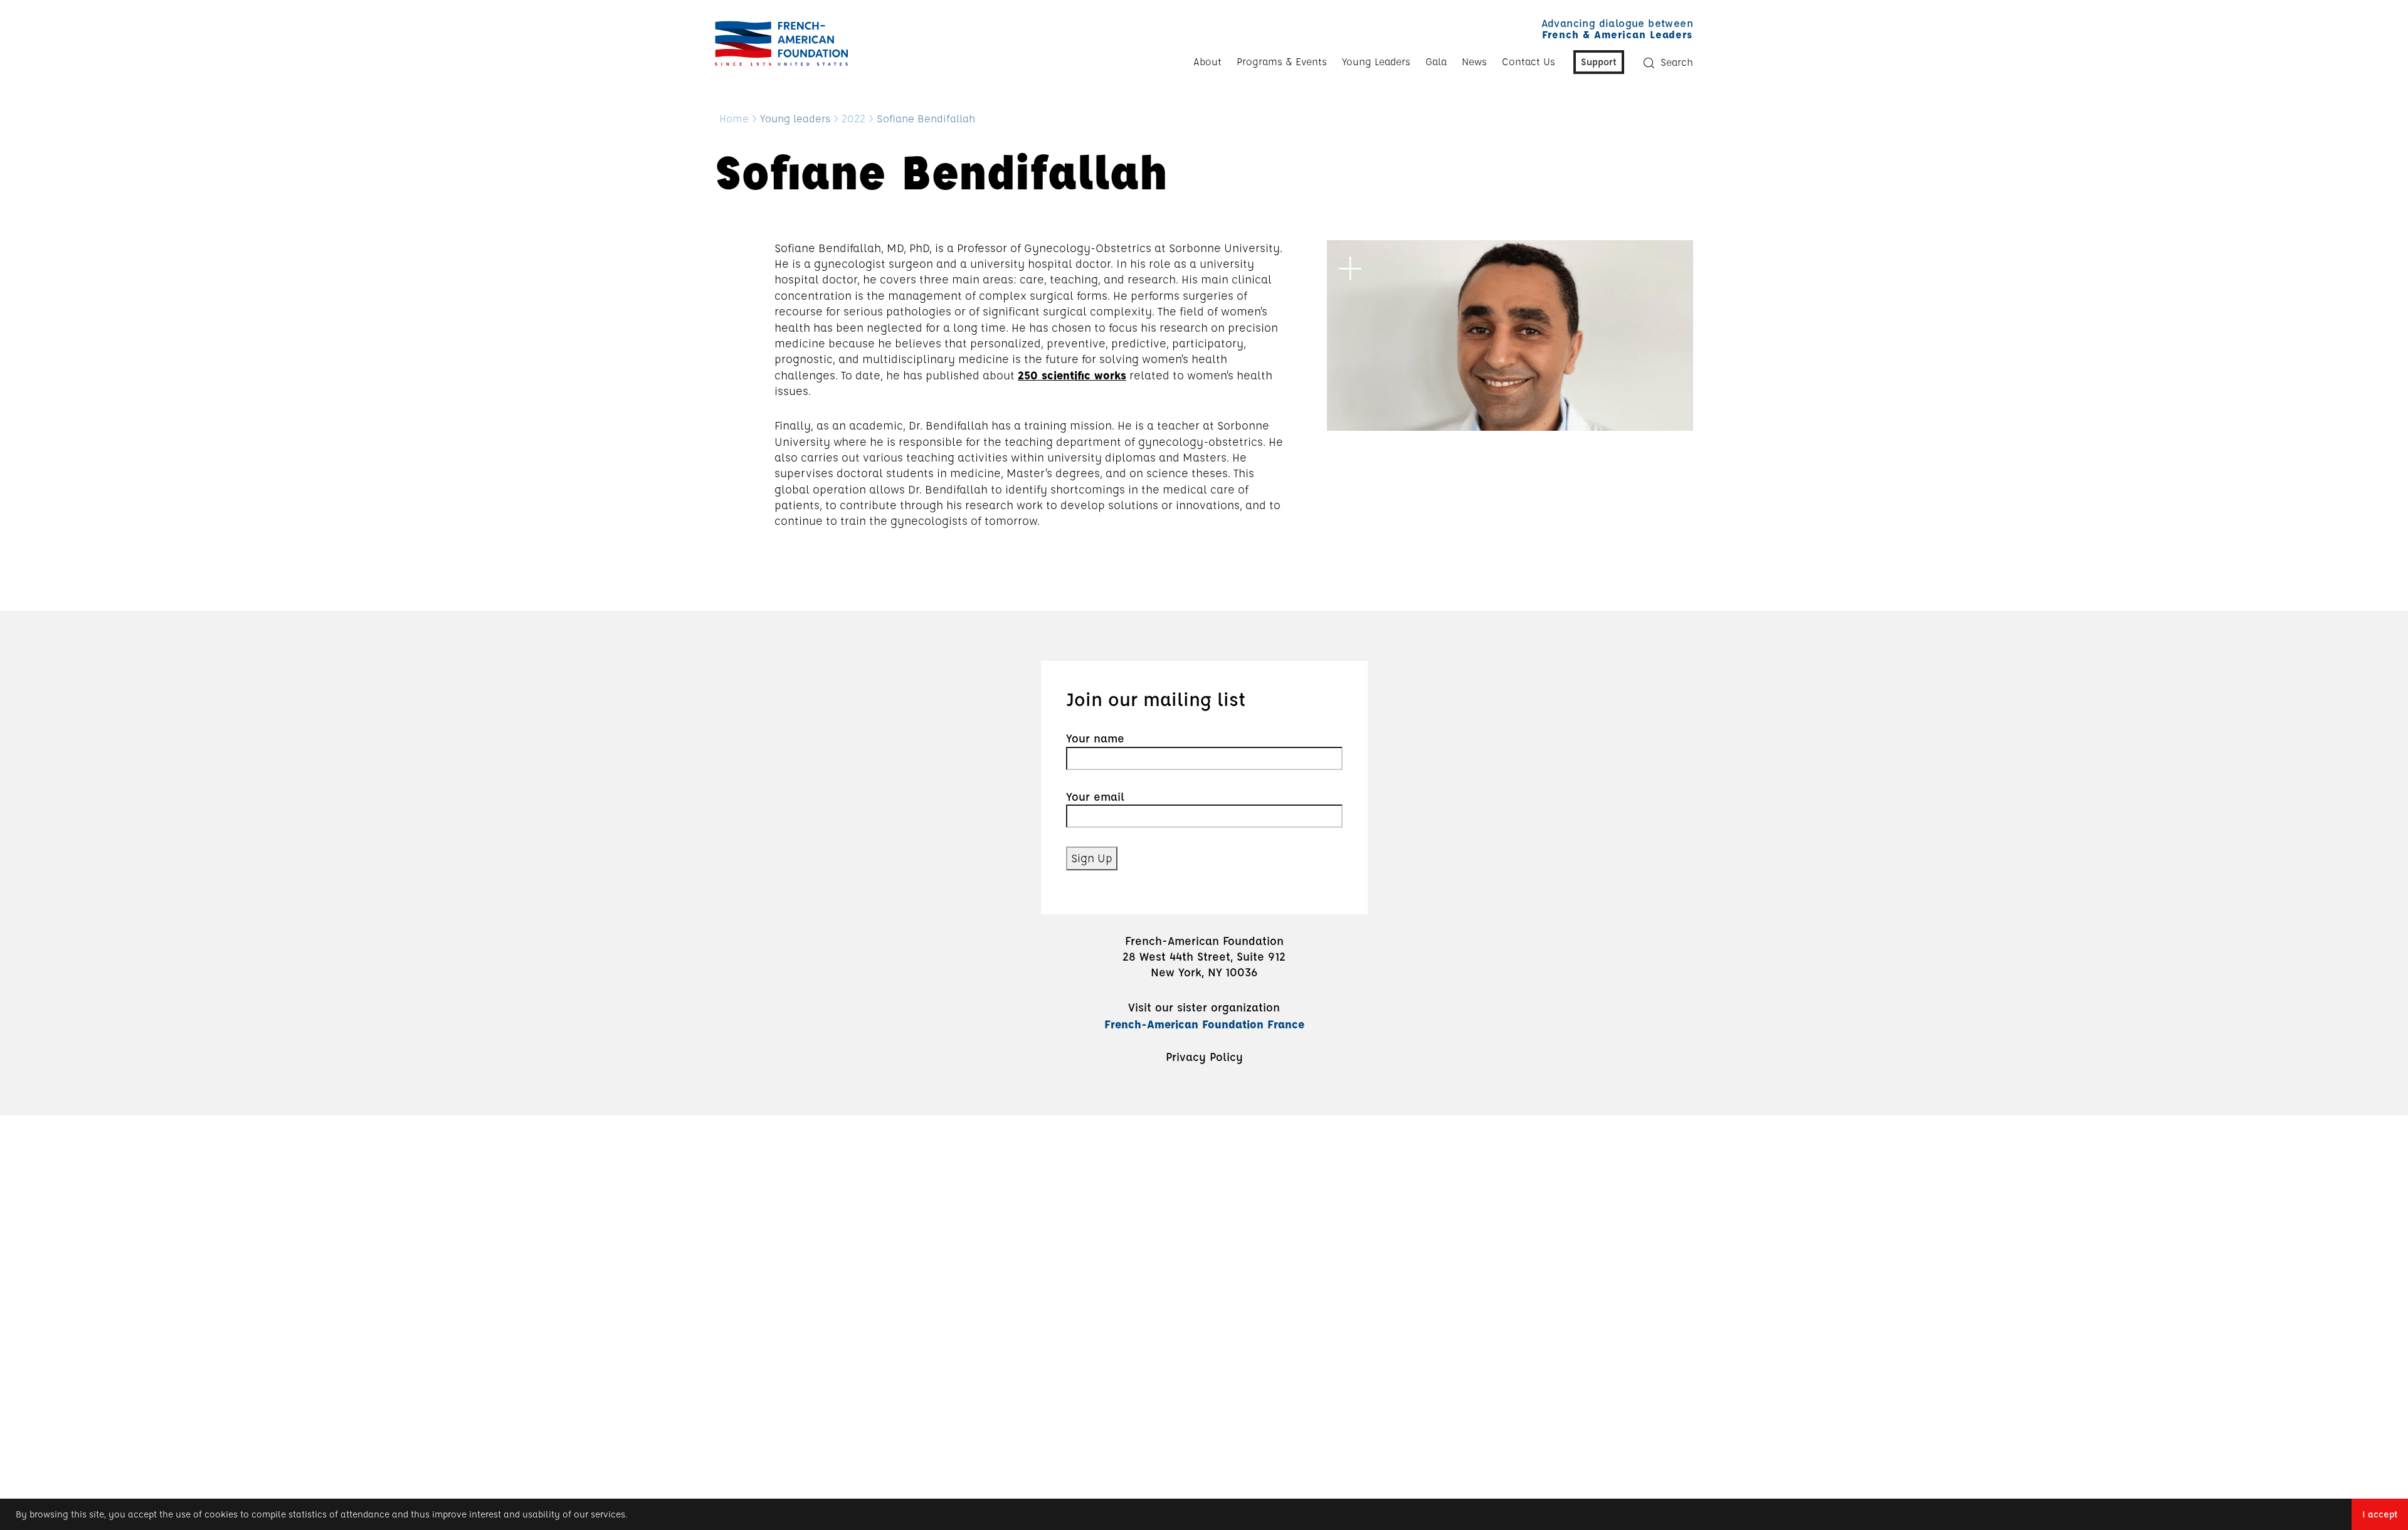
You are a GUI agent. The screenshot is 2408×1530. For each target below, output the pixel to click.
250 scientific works (1072, 375)
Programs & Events (1282, 61)
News (1474, 61)
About (1207, 61)
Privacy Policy (1204, 1057)
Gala (1436, 61)
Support (1599, 61)
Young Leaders (1376, 61)
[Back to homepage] (778, 43)
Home (734, 119)
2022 (853, 119)
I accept (2380, 1514)
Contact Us (1529, 61)
